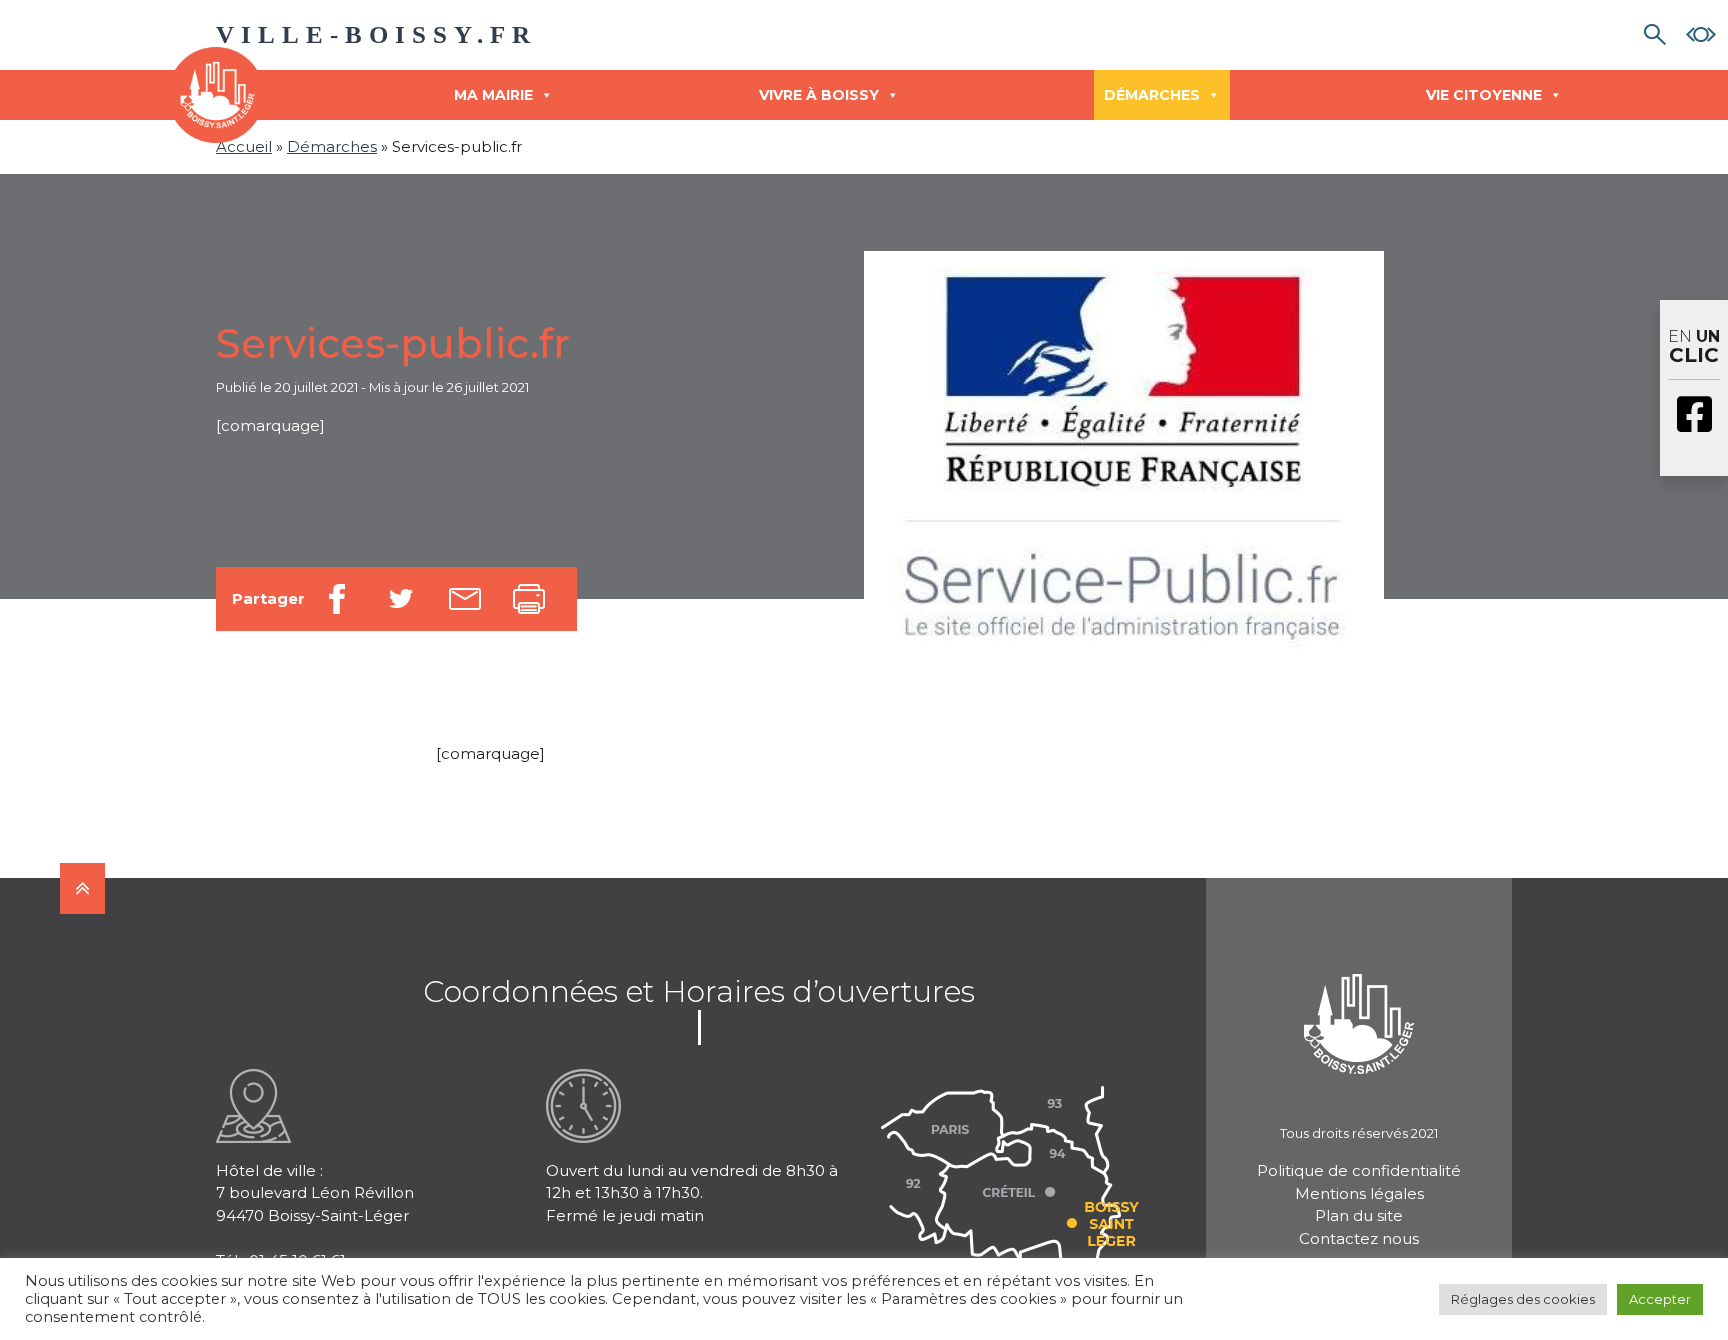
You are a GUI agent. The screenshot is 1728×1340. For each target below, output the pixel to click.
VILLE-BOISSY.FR (376, 34)
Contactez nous (1359, 1238)
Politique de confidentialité (1359, 1170)
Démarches (1152, 95)
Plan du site (1359, 1215)
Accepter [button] (1660, 1299)
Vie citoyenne (1484, 95)
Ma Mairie (493, 95)
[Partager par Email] (465, 599)
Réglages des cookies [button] (1523, 1299)
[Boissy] (1359, 997)
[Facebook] (1694, 416)
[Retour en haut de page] (82, 888)
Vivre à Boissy (819, 95)
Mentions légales (1359, 1193)
